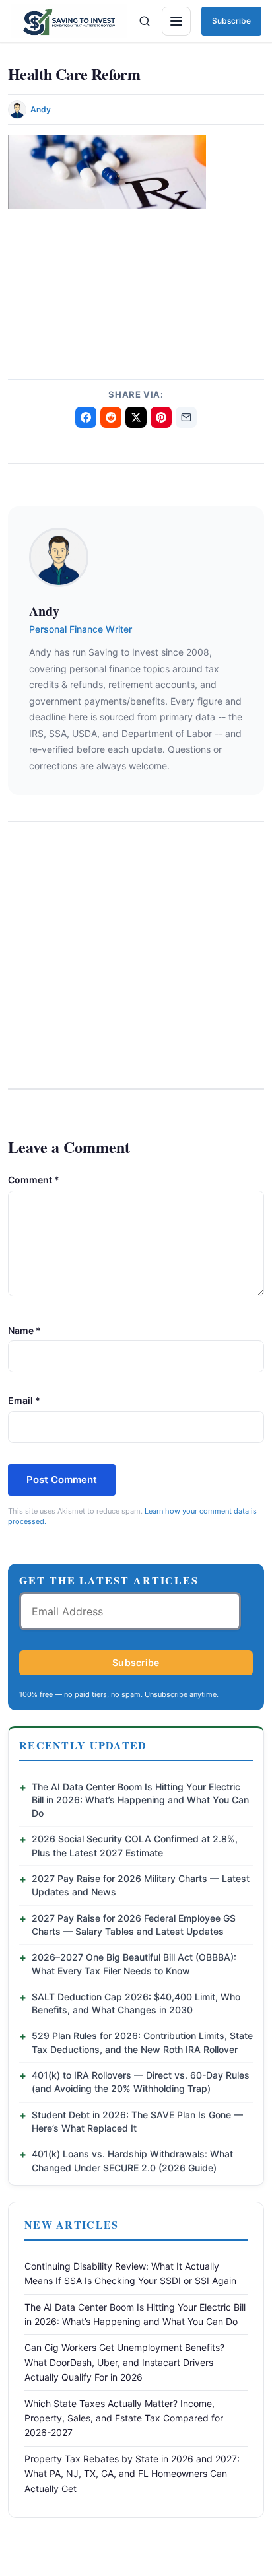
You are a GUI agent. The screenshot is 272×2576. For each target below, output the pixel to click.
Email (24, 1400)
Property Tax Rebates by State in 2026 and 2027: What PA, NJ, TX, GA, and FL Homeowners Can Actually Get (132, 2474)
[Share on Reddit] (111, 417)
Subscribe (231, 21)
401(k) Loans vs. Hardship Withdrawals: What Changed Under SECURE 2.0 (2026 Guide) (132, 2160)
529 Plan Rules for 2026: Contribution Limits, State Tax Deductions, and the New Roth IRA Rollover (142, 2042)
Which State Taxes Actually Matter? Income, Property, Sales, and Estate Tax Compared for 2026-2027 (124, 2418)
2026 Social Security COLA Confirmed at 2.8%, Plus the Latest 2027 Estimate (135, 1845)
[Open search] (145, 21)
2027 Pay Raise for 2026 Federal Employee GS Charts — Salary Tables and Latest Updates (134, 1925)
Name (24, 1330)
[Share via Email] (186, 417)
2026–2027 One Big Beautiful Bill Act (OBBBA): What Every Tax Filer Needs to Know (134, 1964)
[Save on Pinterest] (161, 417)
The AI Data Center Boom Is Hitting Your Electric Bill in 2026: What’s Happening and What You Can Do (140, 1800)
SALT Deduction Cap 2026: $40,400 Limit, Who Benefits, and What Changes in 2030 (136, 2003)
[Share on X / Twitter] (136, 417)
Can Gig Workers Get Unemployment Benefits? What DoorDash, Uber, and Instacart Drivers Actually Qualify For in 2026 (124, 2362)
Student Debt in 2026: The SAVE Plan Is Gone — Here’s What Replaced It (137, 2121)
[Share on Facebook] (86, 417)
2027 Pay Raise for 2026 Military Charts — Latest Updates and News (141, 1885)
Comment (34, 1180)
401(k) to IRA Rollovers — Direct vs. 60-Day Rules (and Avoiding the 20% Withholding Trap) (141, 2082)
